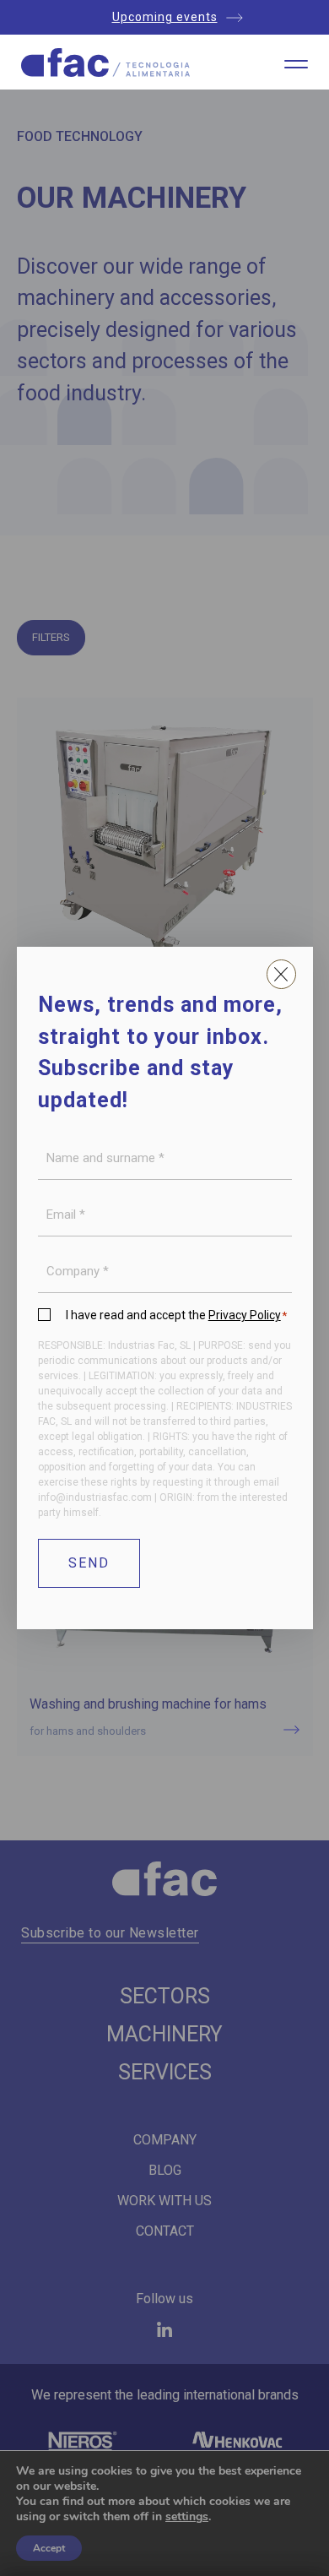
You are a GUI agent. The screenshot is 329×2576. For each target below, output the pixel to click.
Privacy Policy (245, 1315)
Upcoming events (165, 17)
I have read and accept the (177, 1315)
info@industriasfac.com (95, 1497)
